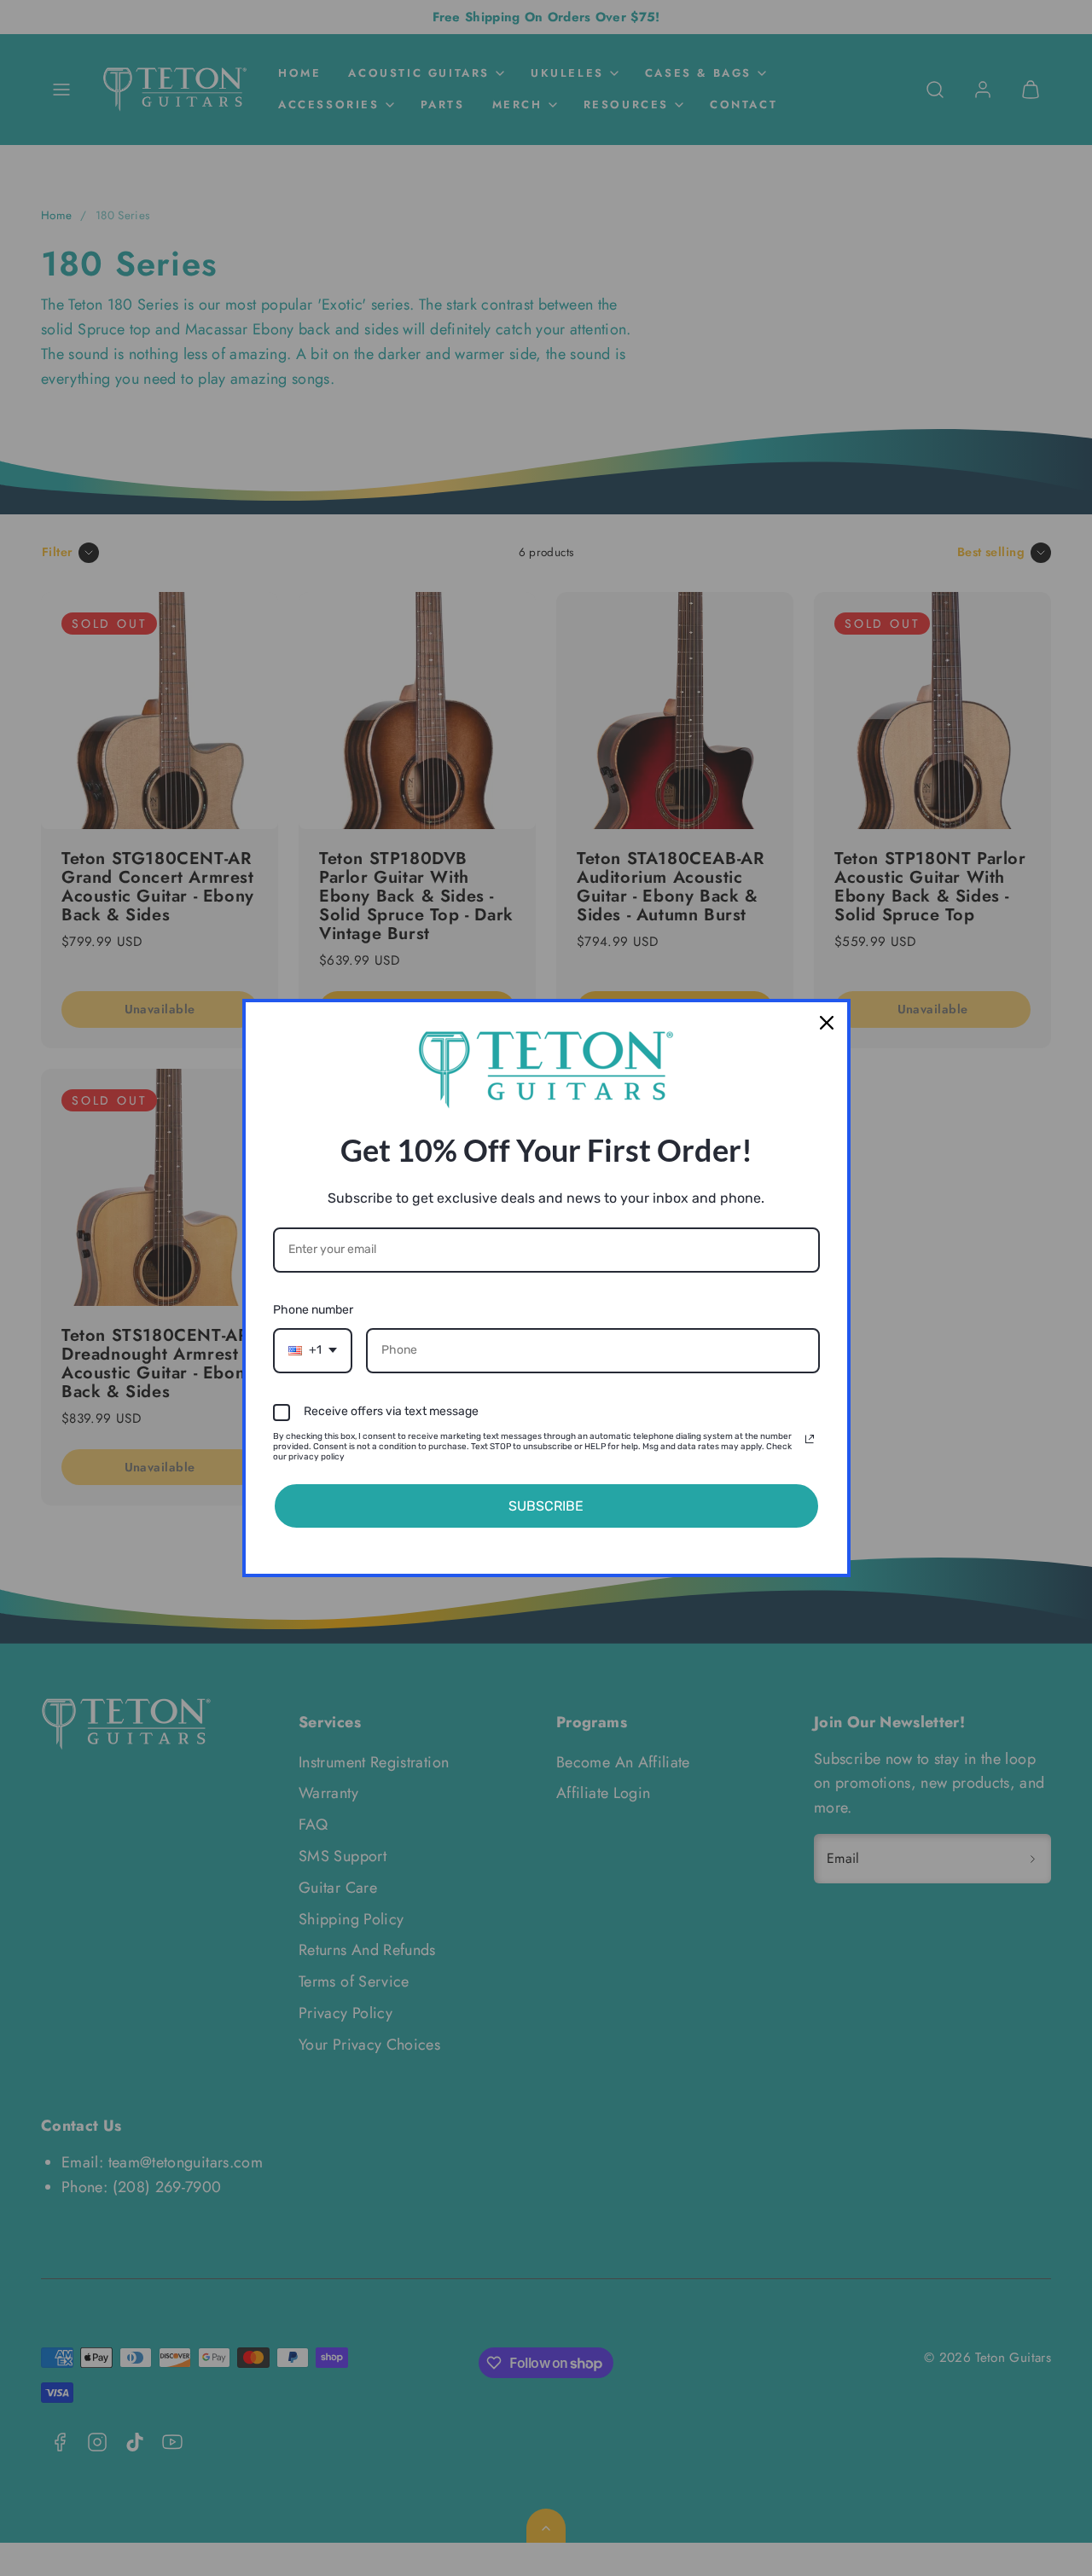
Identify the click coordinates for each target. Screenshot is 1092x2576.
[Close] (827, 1023)
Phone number (313, 1310)
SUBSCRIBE (546, 1506)
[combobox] (313, 1351)
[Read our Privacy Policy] (810, 1439)
